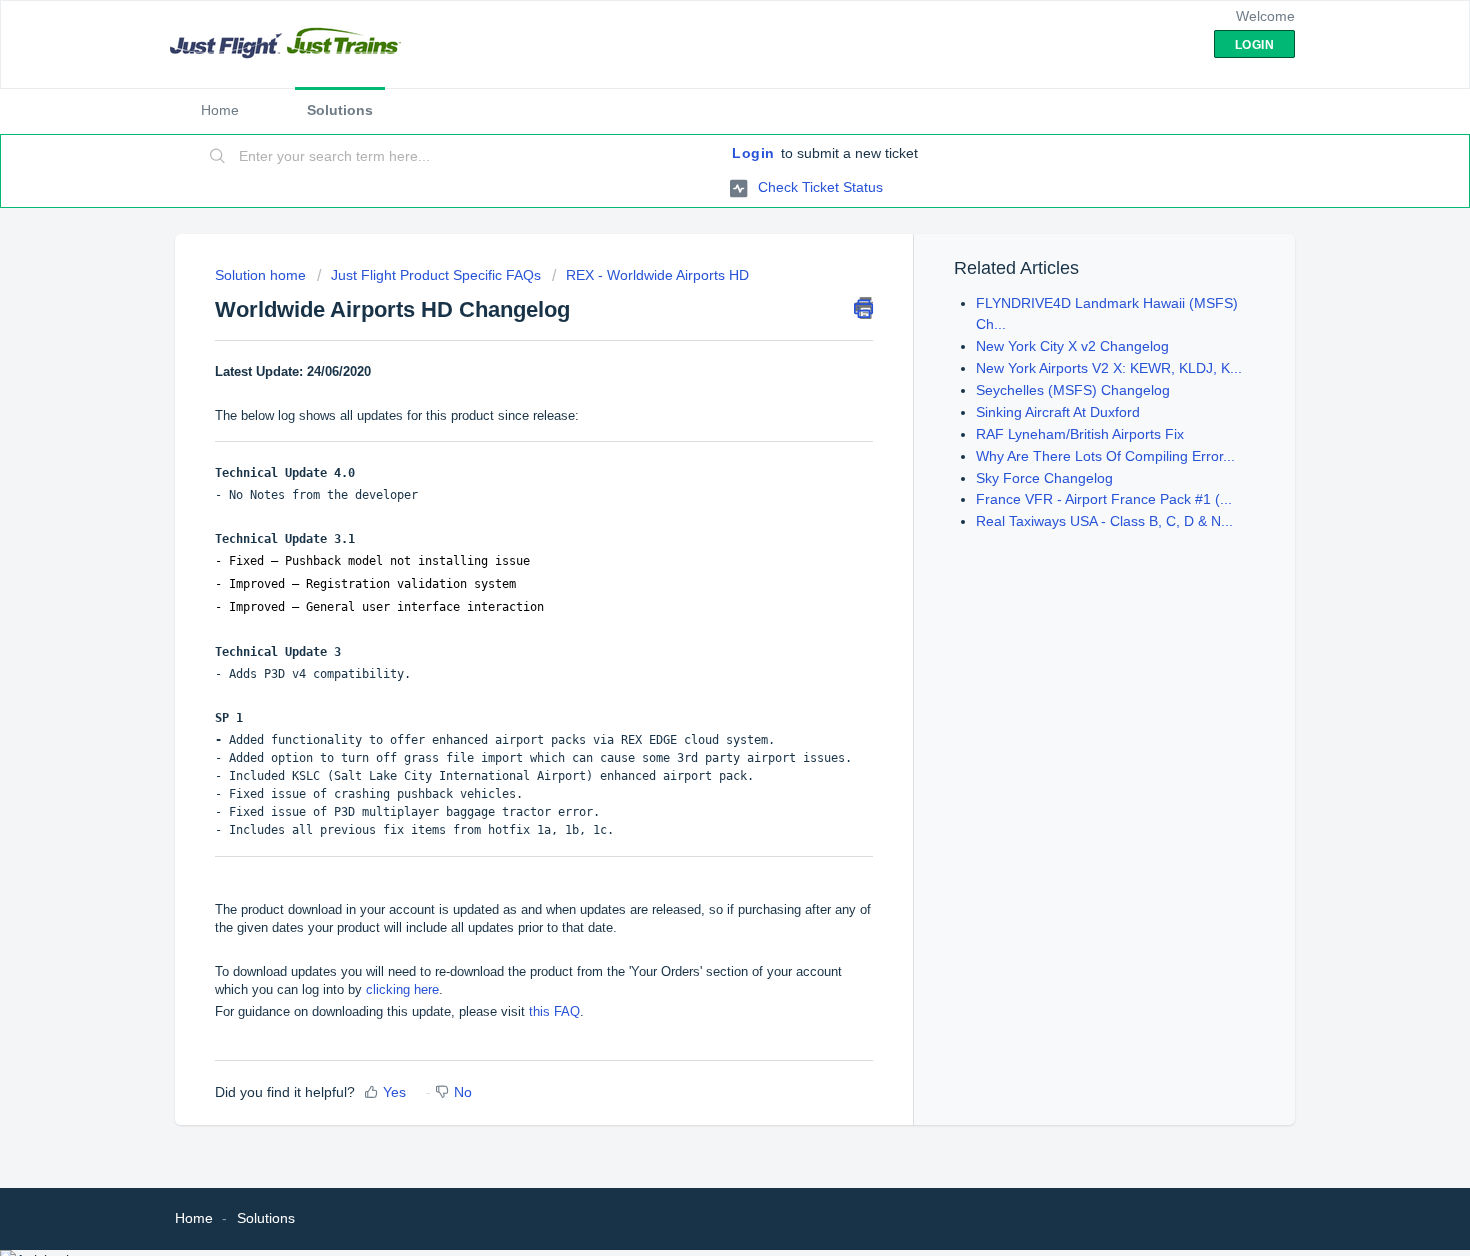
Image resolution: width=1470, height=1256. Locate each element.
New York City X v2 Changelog (1072, 346)
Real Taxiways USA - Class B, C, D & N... (1104, 521)
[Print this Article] (863, 308)
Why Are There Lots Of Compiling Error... (1105, 456)
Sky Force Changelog (1044, 478)
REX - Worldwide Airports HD (657, 275)
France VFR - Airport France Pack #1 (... (1104, 499)
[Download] (698, 368)
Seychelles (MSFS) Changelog (1073, 390)
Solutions (340, 110)
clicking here (402, 989)
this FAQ (554, 1011)
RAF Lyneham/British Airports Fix (1080, 434)
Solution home (262, 275)
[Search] (218, 157)
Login (753, 153)
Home (220, 110)
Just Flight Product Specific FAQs (436, 275)
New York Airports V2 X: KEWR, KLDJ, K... (1109, 368)
